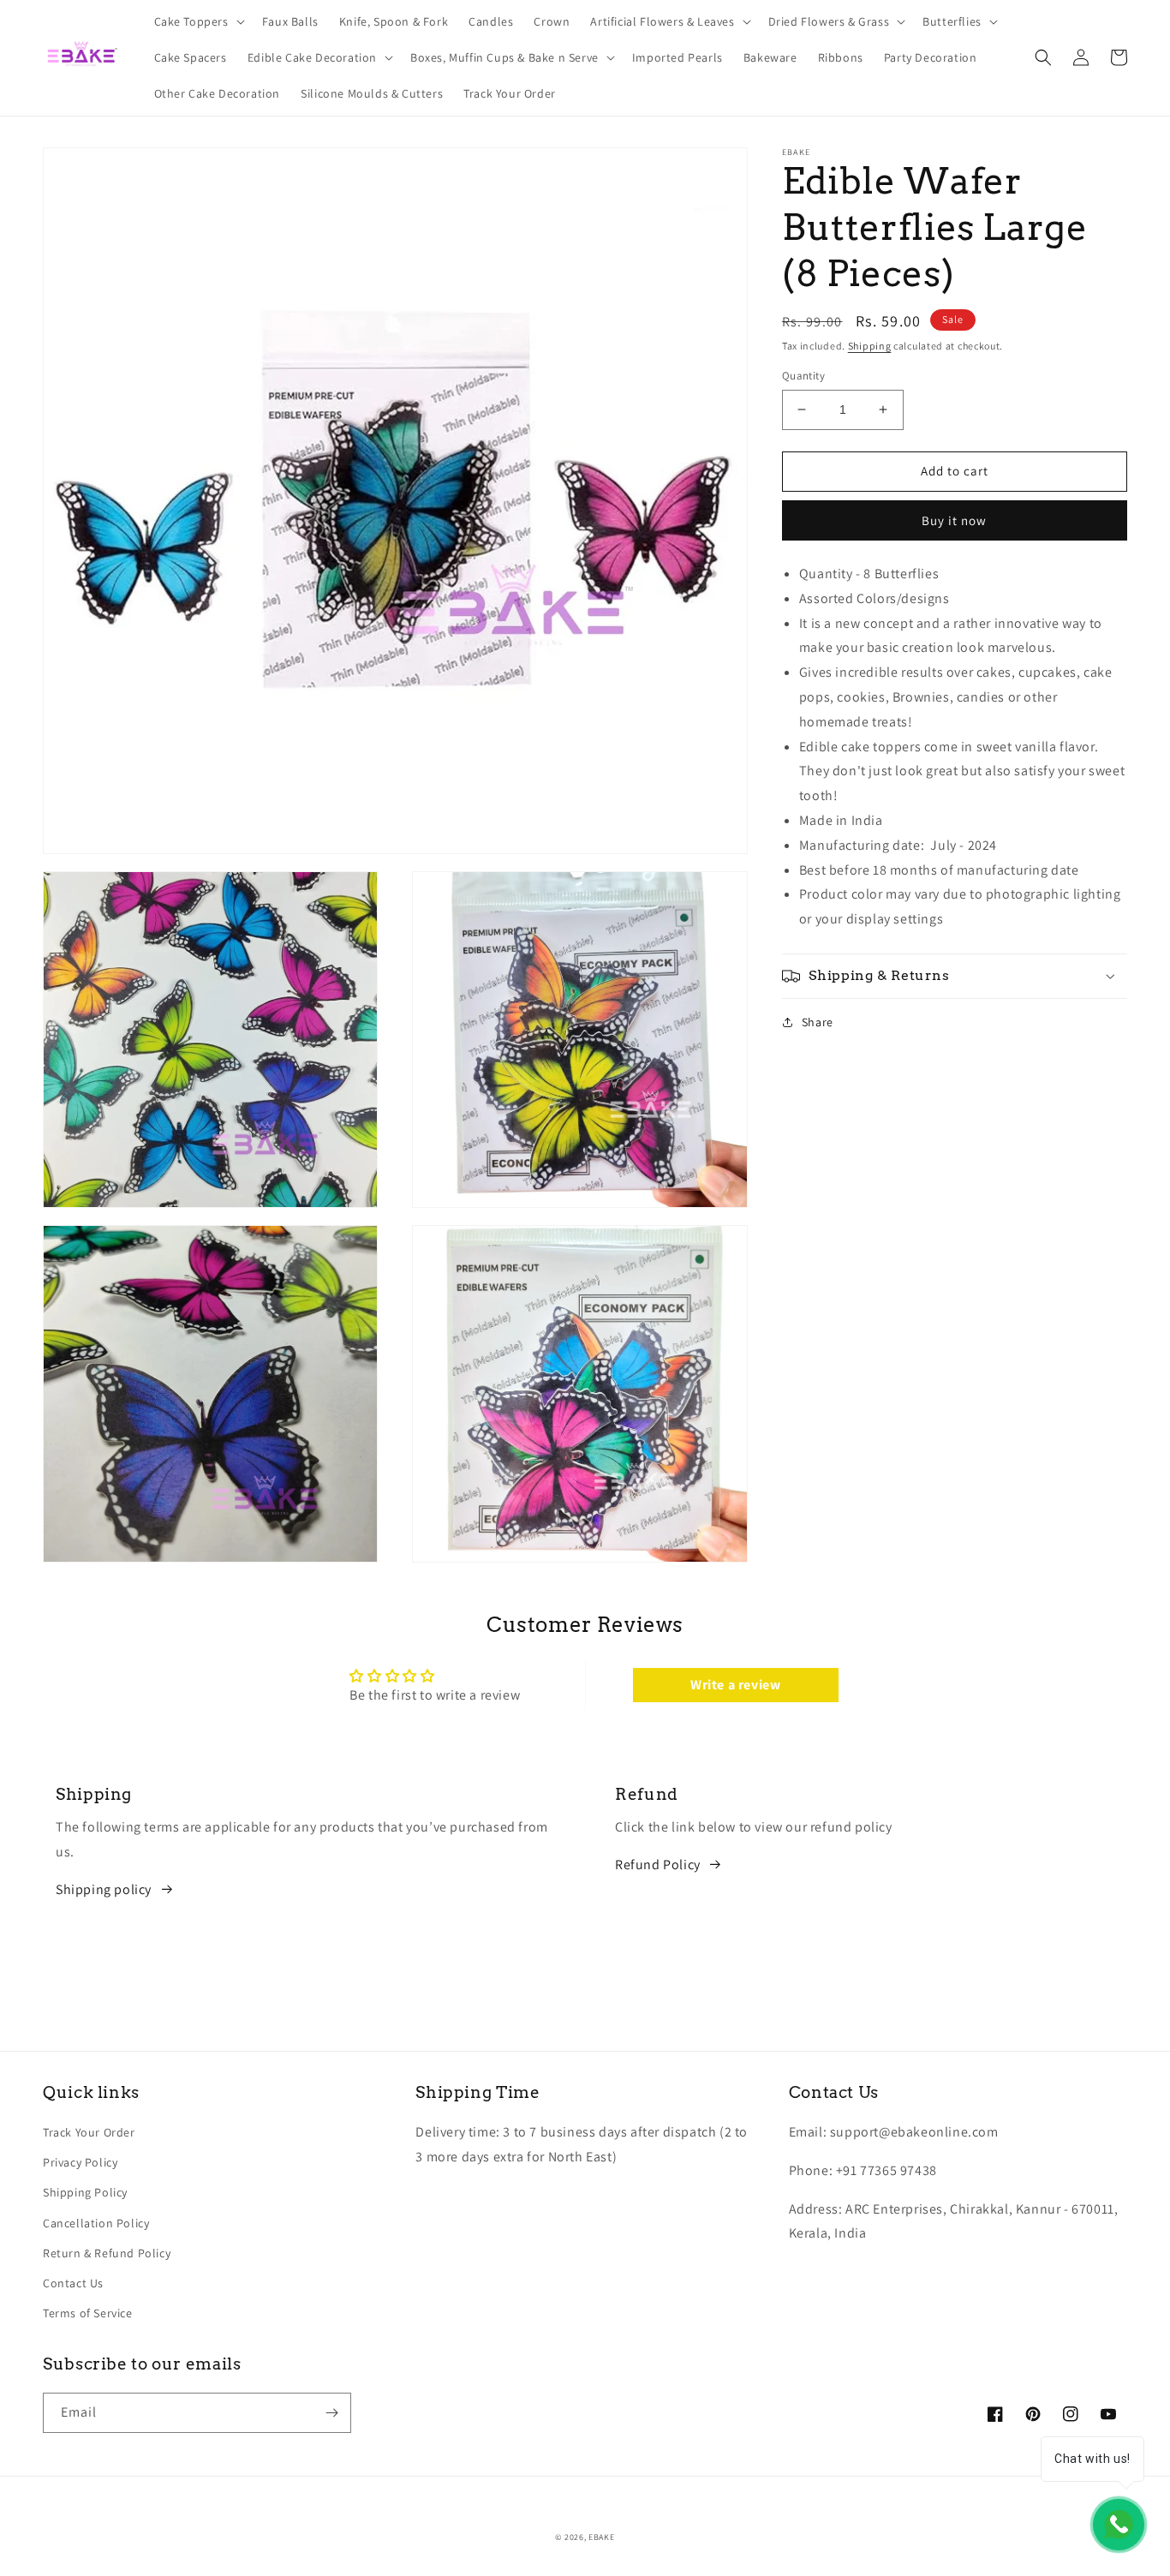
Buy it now (954, 520)
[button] (198, 21)
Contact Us (73, 2283)
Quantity (803, 376)
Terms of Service (88, 2313)
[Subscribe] (331, 2413)
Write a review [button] (735, 1685)
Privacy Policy (80, 2162)
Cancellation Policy (96, 2223)
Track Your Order (89, 2132)
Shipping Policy (85, 2192)
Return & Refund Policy (107, 2253)
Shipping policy (104, 1889)
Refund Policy (658, 1865)
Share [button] (818, 1022)
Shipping (870, 346)
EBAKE (602, 2537)
